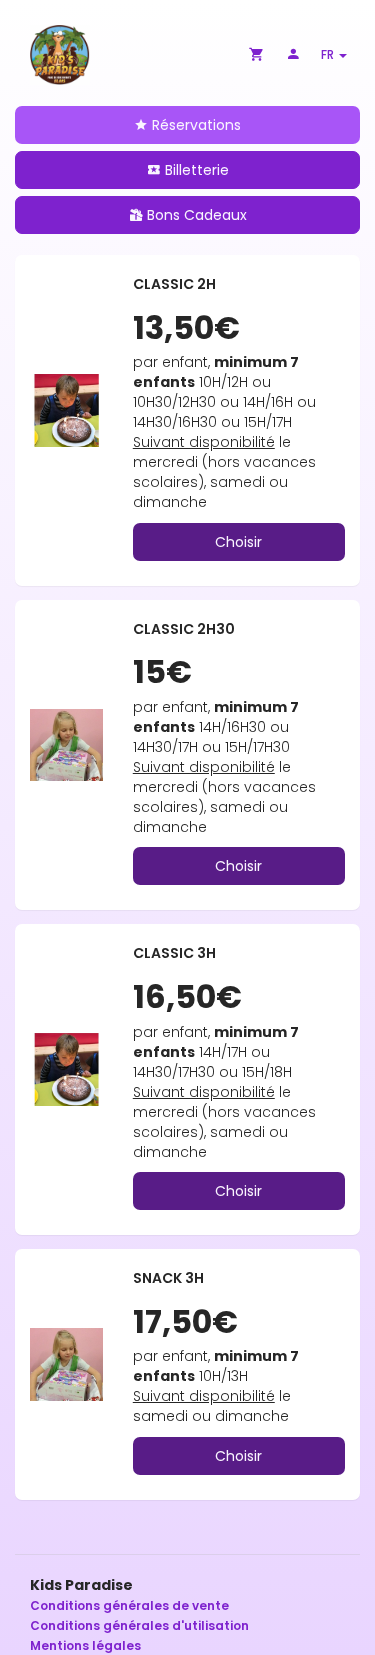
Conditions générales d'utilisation (139, 1625)
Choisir (238, 542)
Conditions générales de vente (129, 1605)
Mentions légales (85, 1645)
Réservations (194, 125)
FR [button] (329, 54)
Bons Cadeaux (195, 215)
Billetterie (195, 170)
